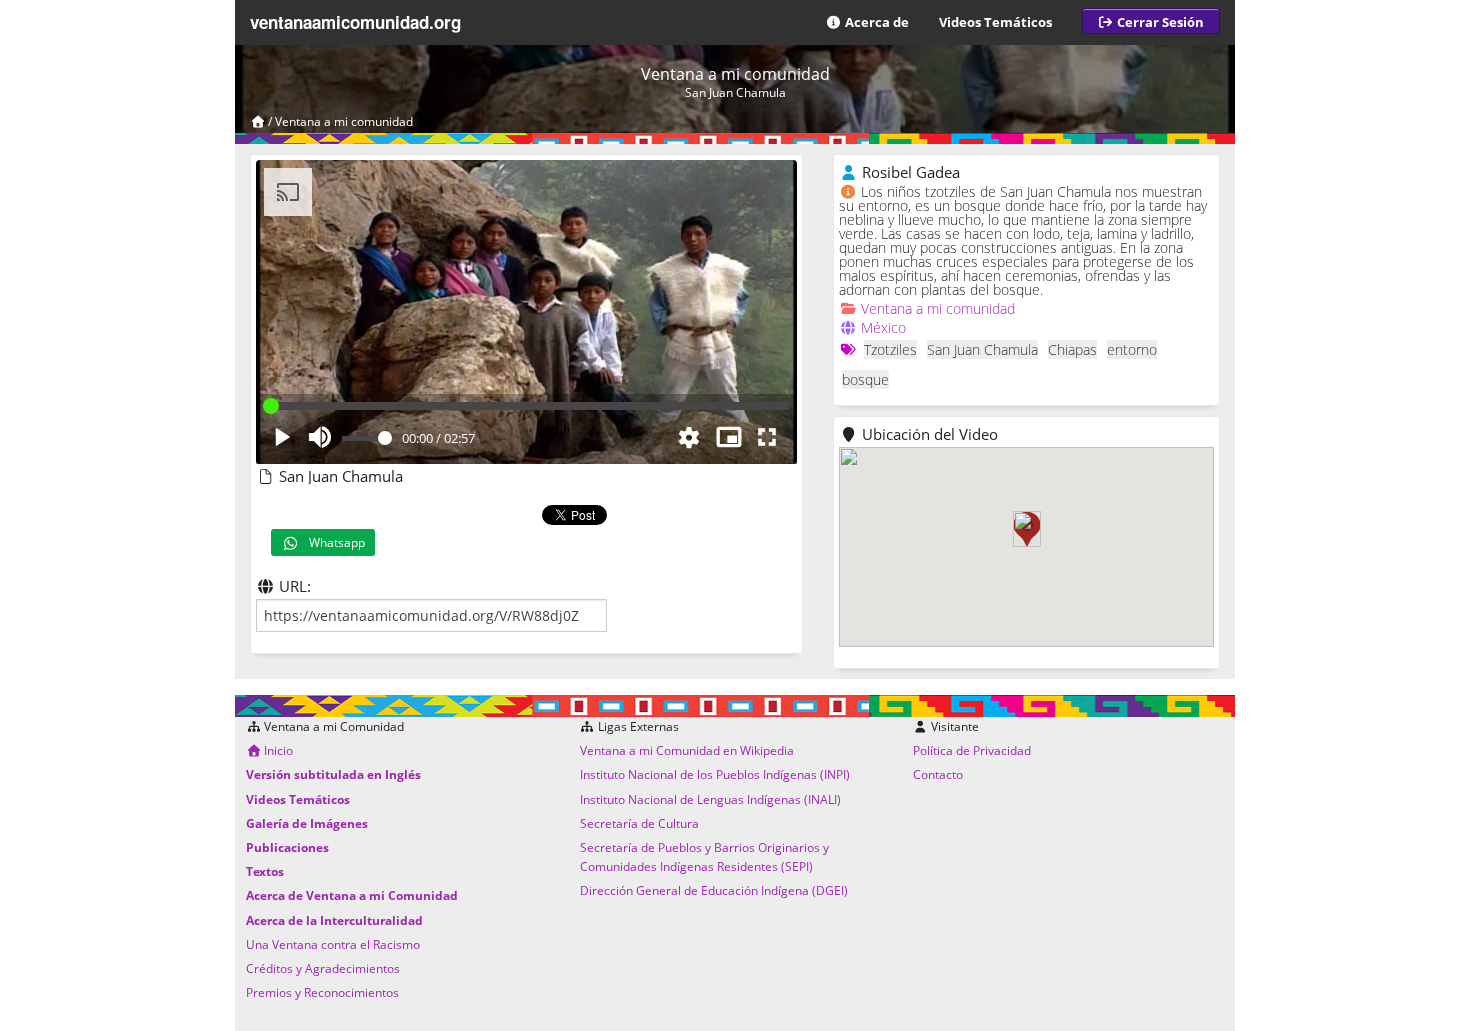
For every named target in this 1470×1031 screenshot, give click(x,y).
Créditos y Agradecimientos (323, 968)
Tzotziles (890, 349)
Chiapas (1072, 349)
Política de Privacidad (972, 750)
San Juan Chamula (982, 349)
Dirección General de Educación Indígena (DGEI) (714, 890)
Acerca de (875, 22)
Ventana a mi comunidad (344, 121)
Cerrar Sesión (1159, 22)
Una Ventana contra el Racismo (333, 944)
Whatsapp (332, 542)
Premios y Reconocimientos (322, 992)
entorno (1132, 349)
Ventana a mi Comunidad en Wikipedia (687, 750)
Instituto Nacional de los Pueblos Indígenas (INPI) (715, 774)
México (883, 327)
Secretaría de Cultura (639, 823)
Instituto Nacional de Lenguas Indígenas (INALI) (710, 799)
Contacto (938, 774)
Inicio (277, 750)
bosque (865, 379)
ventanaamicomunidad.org (355, 22)
